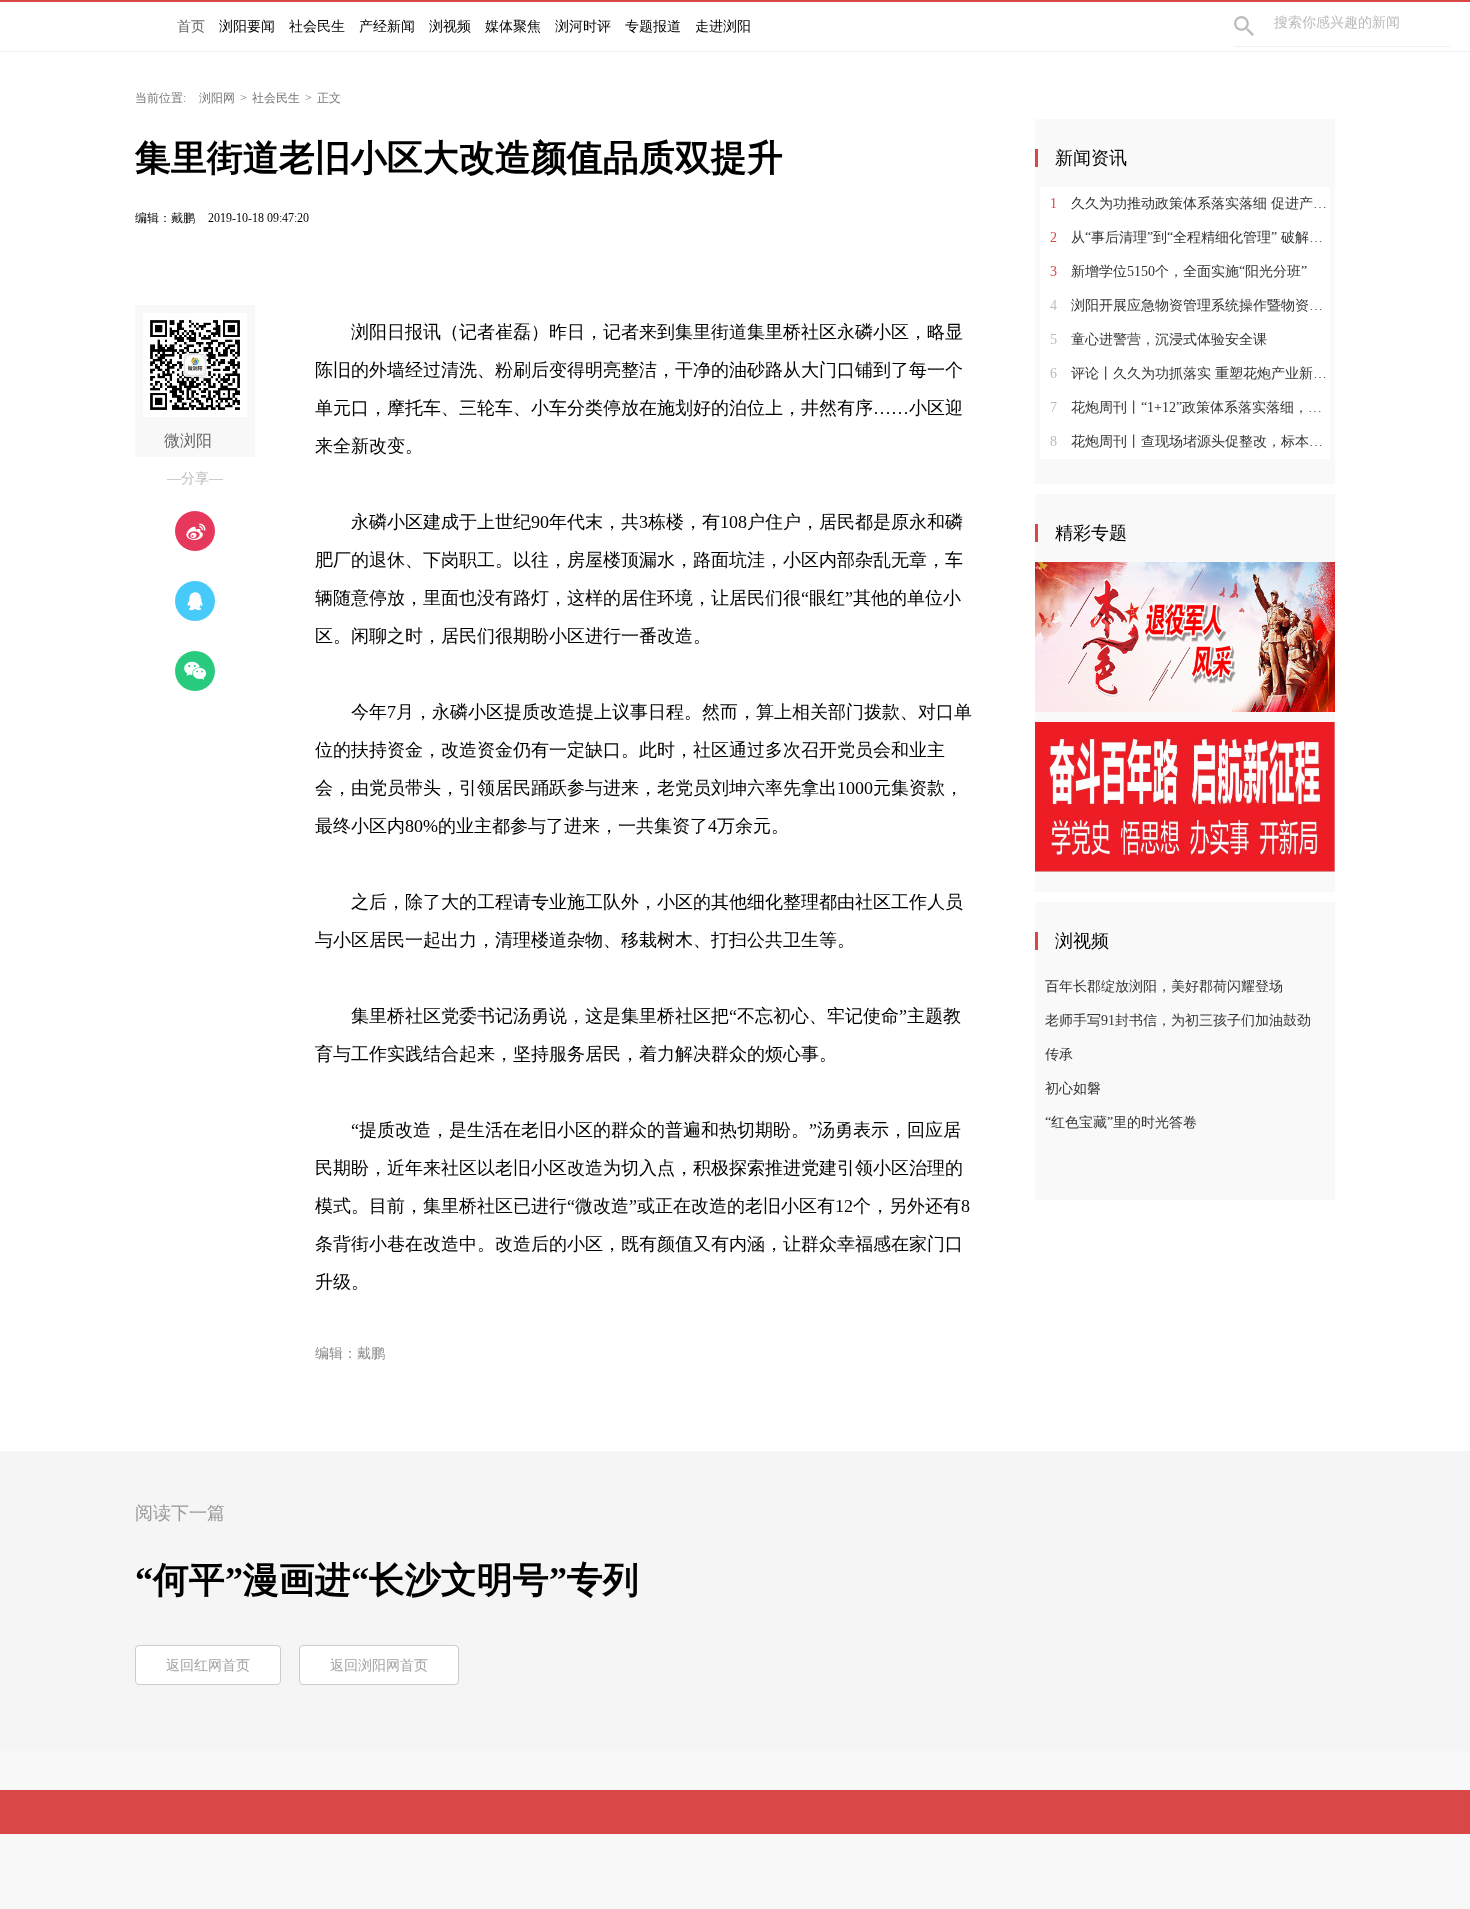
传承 (1059, 1054)
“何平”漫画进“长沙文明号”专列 (387, 1580)
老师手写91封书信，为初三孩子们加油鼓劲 (1178, 1020)
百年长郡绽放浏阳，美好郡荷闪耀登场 (1164, 986)
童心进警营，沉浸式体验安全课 (1158, 339)
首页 (191, 26)
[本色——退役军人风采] (1185, 636)
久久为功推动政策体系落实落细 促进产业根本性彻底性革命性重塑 (1192, 203)
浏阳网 (217, 98)
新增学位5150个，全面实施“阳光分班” (1178, 271)
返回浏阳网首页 (379, 1665)
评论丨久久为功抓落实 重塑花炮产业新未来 (1192, 373)
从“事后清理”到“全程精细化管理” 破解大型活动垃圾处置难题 (1192, 237)
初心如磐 (1073, 1088)
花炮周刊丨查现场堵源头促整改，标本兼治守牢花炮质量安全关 (1192, 441)
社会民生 (276, 98)
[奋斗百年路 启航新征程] (1185, 796)
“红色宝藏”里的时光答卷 (1121, 1122)
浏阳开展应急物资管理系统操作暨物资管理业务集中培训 (1192, 305)
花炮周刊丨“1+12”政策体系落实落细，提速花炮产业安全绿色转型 (1192, 407)
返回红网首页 (208, 1665)
